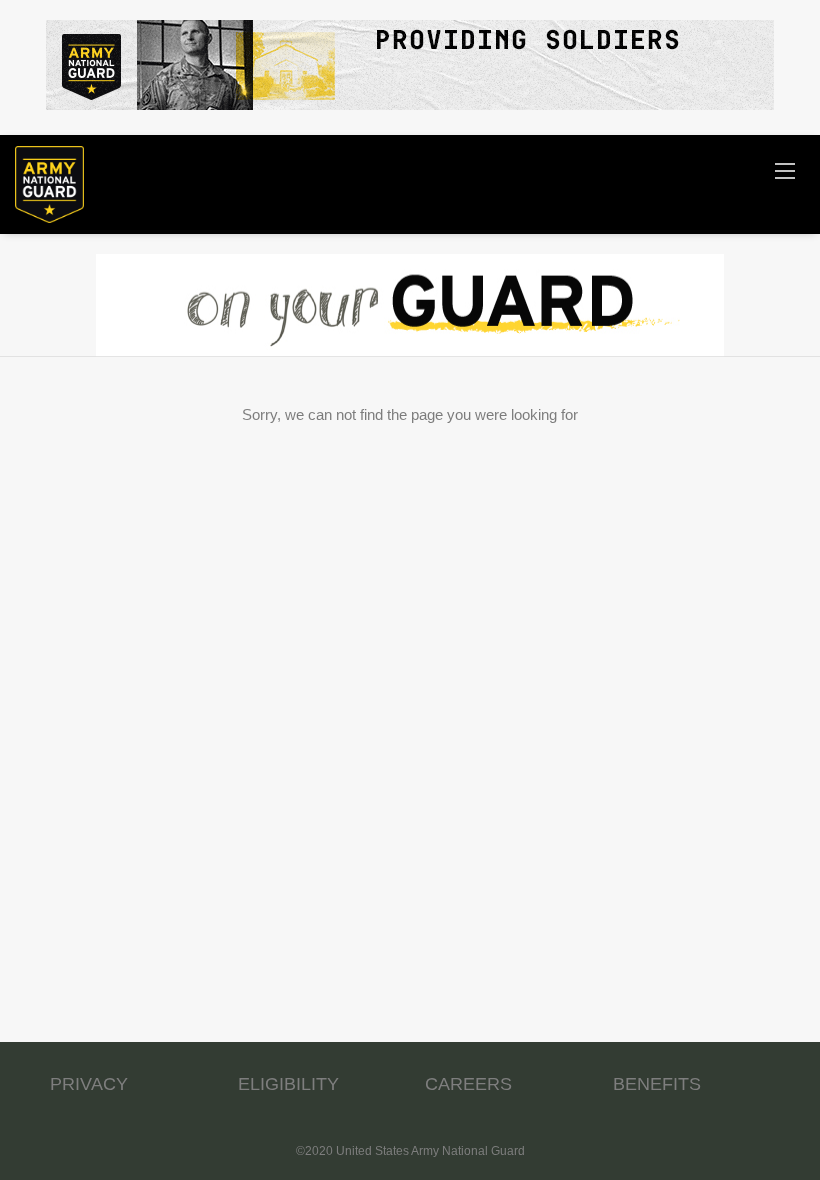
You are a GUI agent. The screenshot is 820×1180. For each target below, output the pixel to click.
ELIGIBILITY (288, 1084)
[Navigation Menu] (785, 170)
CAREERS (468, 1084)
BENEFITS (657, 1084)
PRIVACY (89, 1084)
